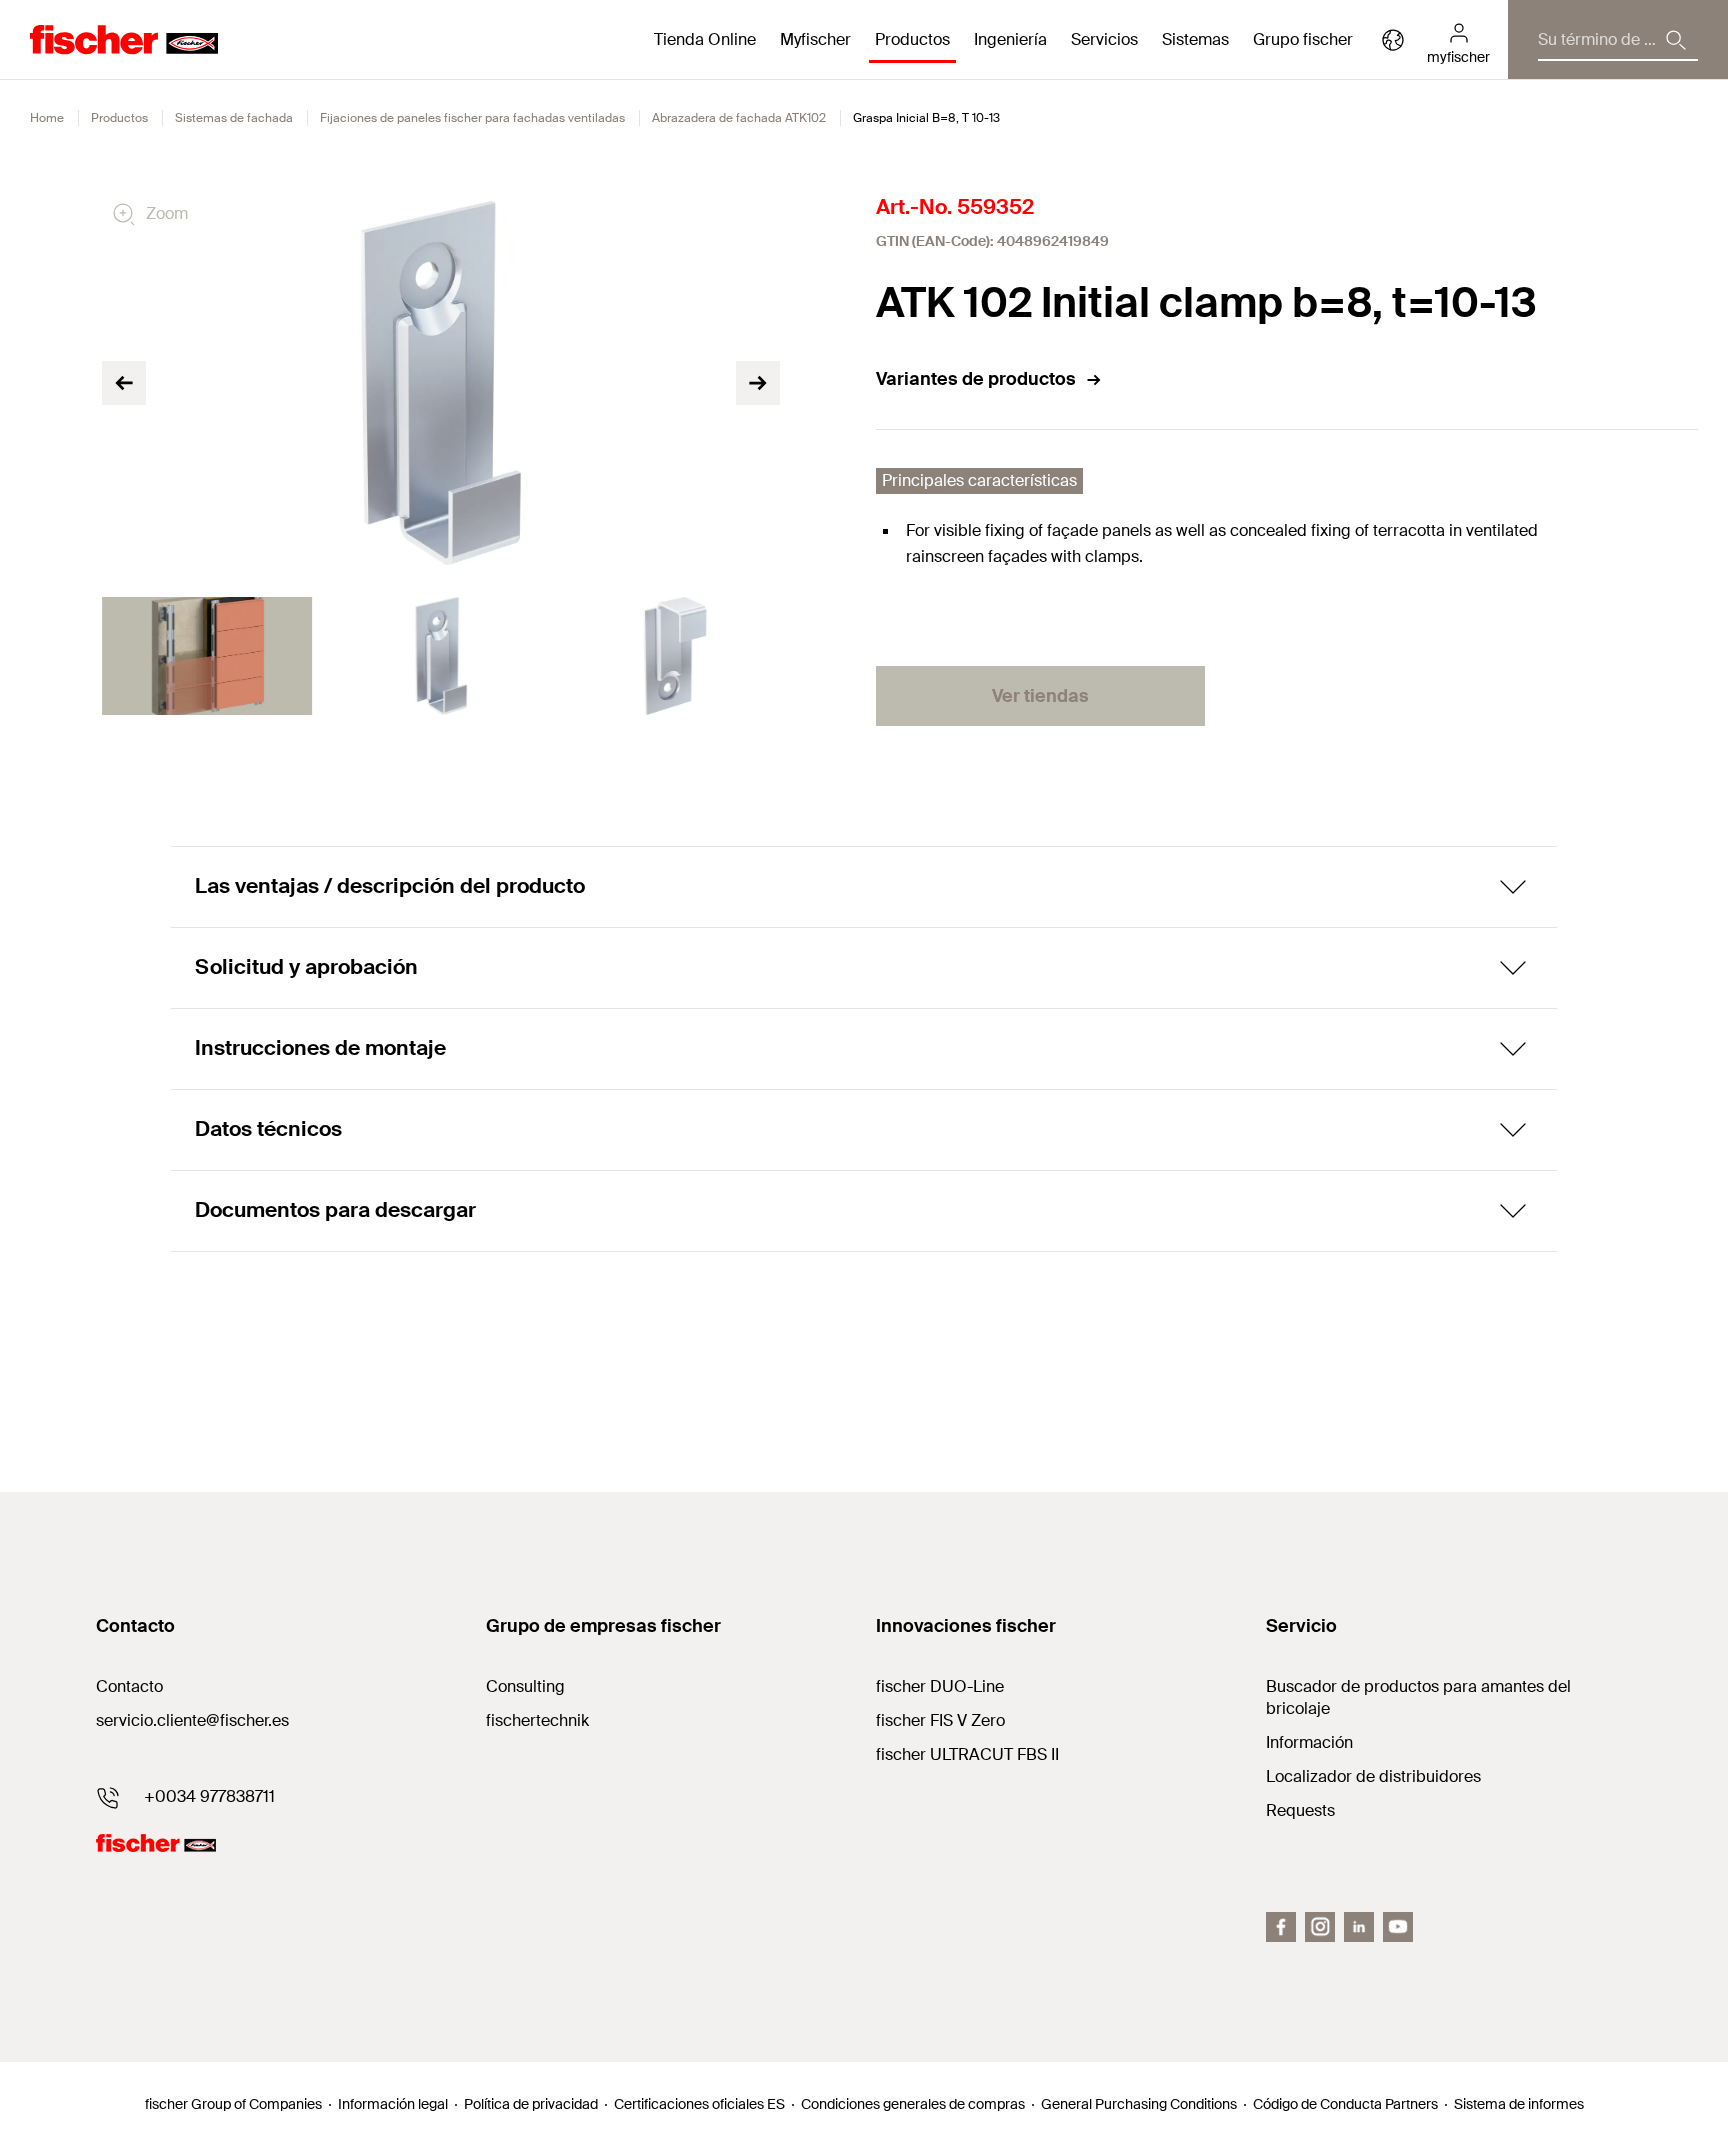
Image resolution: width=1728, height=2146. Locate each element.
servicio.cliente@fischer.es (192, 1720)
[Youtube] (1398, 1927)
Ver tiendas (1040, 696)
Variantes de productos (976, 379)
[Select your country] (1393, 40)
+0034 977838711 (209, 1796)
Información (1309, 1742)
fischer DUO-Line (940, 1686)
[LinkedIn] (1359, 1927)
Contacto (129, 1686)
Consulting (525, 1686)
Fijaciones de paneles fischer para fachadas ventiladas (472, 118)
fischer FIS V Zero (940, 1720)
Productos (119, 118)
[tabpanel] (207, 656)
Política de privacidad (531, 2104)
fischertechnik (537, 1720)
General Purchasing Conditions (1139, 2104)
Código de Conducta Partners (1345, 2104)
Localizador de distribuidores (1373, 1776)
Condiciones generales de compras (913, 2104)
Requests (1300, 1810)
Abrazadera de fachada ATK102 (739, 118)
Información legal (393, 2104)
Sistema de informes (1519, 2104)
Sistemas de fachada (234, 118)
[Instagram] (1320, 1927)
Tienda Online (705, 39)
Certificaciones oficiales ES (699, 2104)
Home (47, 118)
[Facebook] (1281, 1927)
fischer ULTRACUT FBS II (967, 1754)
